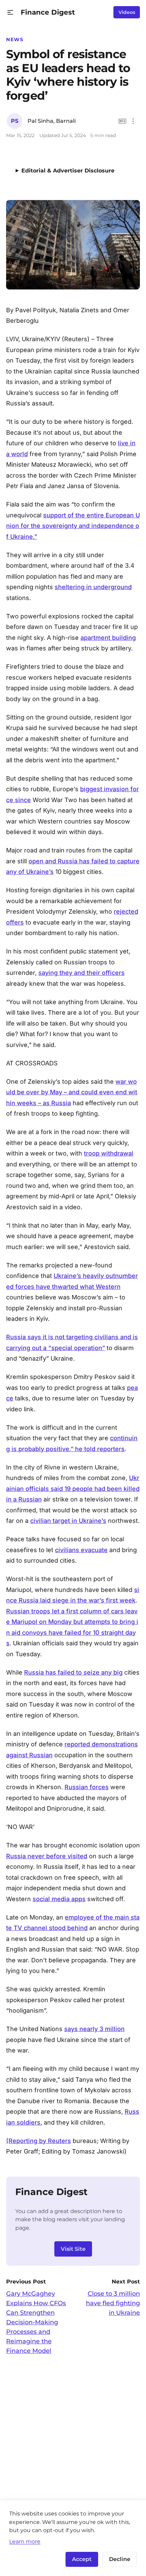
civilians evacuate (81, 1550)
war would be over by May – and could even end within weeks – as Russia (72, 1092)
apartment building (108, 638)
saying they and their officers (81, 973)
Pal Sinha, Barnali (52, 121)
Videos (127, 12)
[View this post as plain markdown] (122, 121)
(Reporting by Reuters (39, 2141)
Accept (82, 2559)
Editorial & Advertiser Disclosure (68, 171)
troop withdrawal (109, 1153)
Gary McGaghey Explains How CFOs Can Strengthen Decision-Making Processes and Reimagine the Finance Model (36, 2322)
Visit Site (73, 2249)
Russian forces (87, 1787)
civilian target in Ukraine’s (68, 1521)
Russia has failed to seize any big (73, 1672)
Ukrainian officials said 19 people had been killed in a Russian (73, 1489)
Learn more (25, 2541)
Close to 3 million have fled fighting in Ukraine (113, 2303)
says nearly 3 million (94, 2029)
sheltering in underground (93, 587)
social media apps (59, 1899)
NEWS (15, 39)
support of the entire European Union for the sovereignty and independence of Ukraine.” (73, 526)
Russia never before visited (47, 1856)
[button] (10, 12)
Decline (120, 2559)
